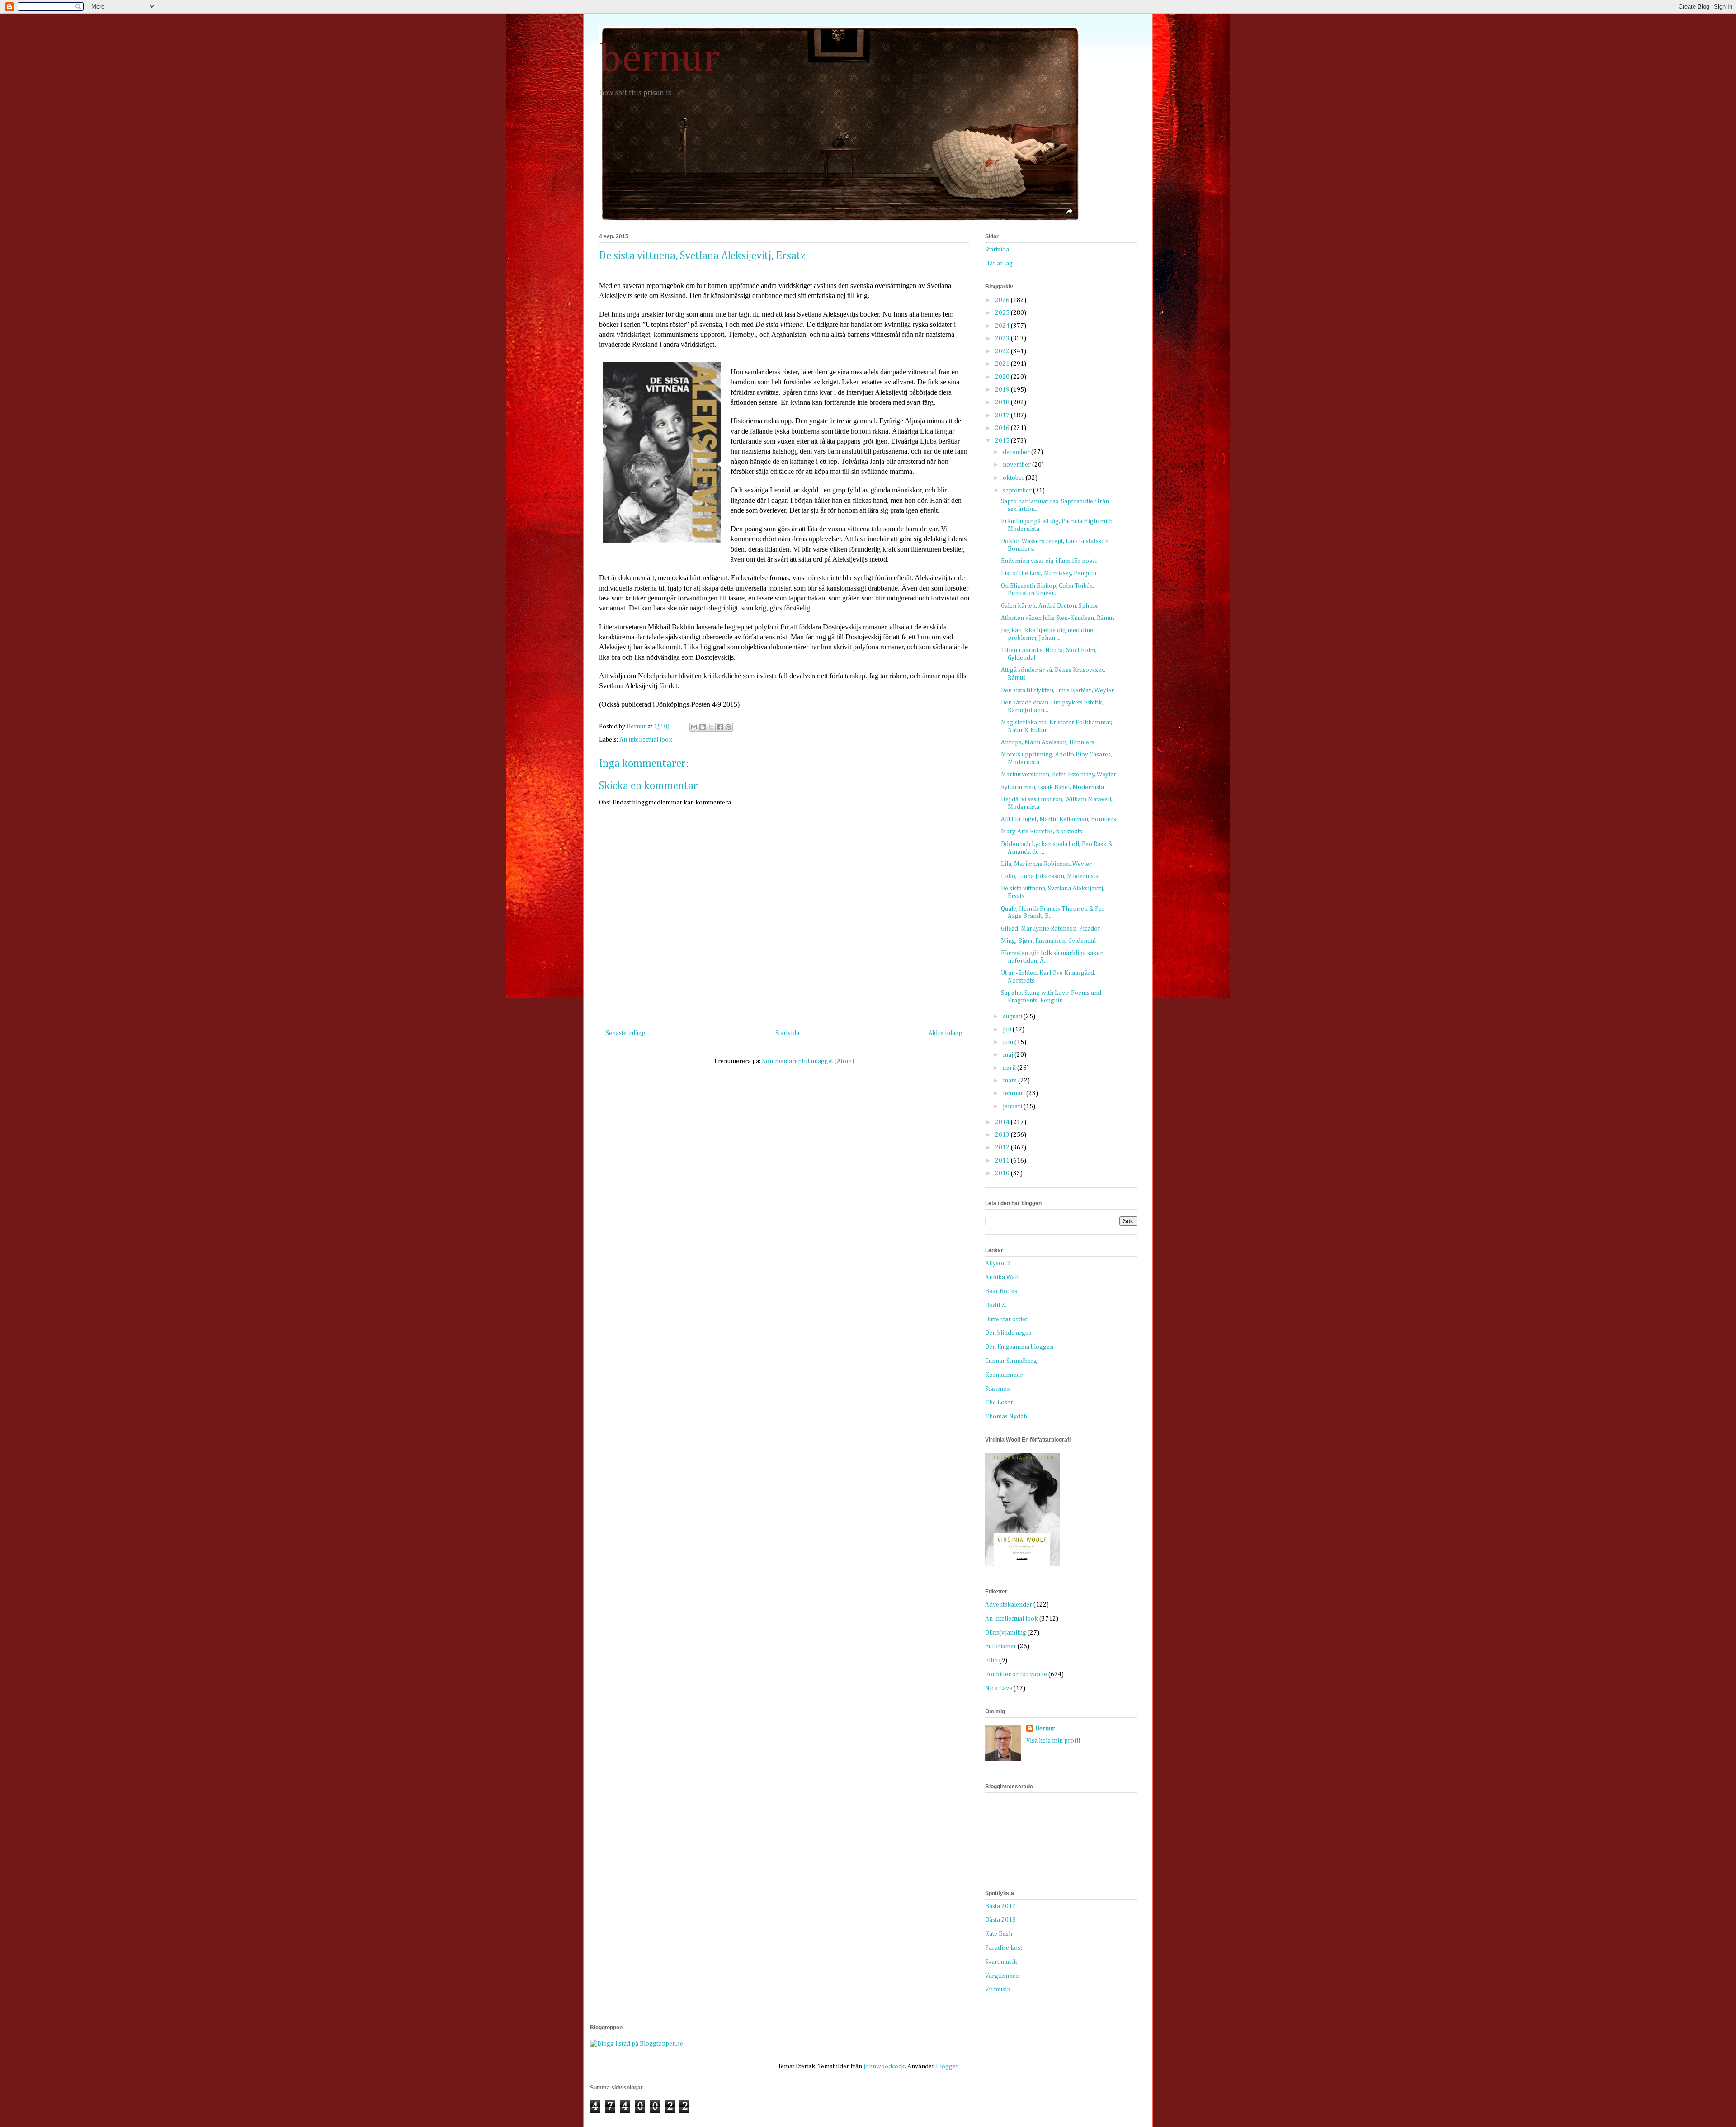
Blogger (947, 2066)
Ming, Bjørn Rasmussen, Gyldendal (1048, 941)
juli (1008, 1030)
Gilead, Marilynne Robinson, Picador (1051, 929)
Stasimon (998, 1389)
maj (1009, 1055)
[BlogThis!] (703, 727)
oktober (1014, 478)
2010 (1003, 1173)
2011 (1003, 1161)
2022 (1003, 351)
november (1017, 465)
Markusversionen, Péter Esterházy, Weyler (1059, 775)
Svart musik (1001, 1962)
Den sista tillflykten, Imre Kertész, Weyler (1057, 690)
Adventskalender (1009, 1605)
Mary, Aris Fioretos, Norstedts (1042, 832)
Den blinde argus (1008, 1333)
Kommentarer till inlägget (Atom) (808, 1061)
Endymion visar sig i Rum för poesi (1049, 561)
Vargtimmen (1002, 1976)
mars (1010, 1081)
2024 (1003, 326)
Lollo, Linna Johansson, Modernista (1050, 876)
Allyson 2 (998, 1263)
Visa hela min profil (1053, 1741)
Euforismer (1001, 1646)
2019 (1003, 390)
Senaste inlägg (626, 1033)
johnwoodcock (884, 2066)
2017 (1003, 416)
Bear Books (1001, 1291)
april (1010, 1068)
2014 (1003, 1122)
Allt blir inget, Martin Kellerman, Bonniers (1059, 819)
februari (1014, 1093)
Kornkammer (1004, 1375)
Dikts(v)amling (1006, 1633)
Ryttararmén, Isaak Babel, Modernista (1052, 787)
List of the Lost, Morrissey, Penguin (1049, 573)
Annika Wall (1002, 1277)
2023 (1003, 339)
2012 (1003, 1148)
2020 (1003, 377)
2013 (1003, 1135)
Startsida (787, 1033)
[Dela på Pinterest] (728, 727)
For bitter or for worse (1016, 1674)
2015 (1003, 441)
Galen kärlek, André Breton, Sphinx (1049, 606)
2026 (1003, 300)
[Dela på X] (711, 727)
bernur (660, 60)
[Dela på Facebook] (720, 727)
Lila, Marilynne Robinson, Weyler (1046, 864)
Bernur (1045, 1729)
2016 (1003, 428)
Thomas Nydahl (1007, 1417)
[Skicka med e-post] (694, 727)
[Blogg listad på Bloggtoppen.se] (637, 2044)
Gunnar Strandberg (1011, 1361)
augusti (1013, 1016)
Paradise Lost (1004, 1948)
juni (1009, 1042)
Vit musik (998, 1990)
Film (991, 1660)
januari (1013, 1106)
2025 (1003, 313)
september (1018, 491)
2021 (1003, 364)
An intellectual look (646, 740)
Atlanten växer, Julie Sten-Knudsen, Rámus (1058, 618)
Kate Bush (999, 1934)
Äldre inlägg (946, 1033)
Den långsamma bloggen (1019, 1347)
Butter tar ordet (1006, 1319)
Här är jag (999, 264)
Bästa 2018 (1000, 1920)
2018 (1003, 402)
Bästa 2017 (1000, 1906)
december (1017, 452)
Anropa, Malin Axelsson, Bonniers (1048, 742)
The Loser (999, 1403)
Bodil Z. (996, 1305)
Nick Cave (999, 1688)
